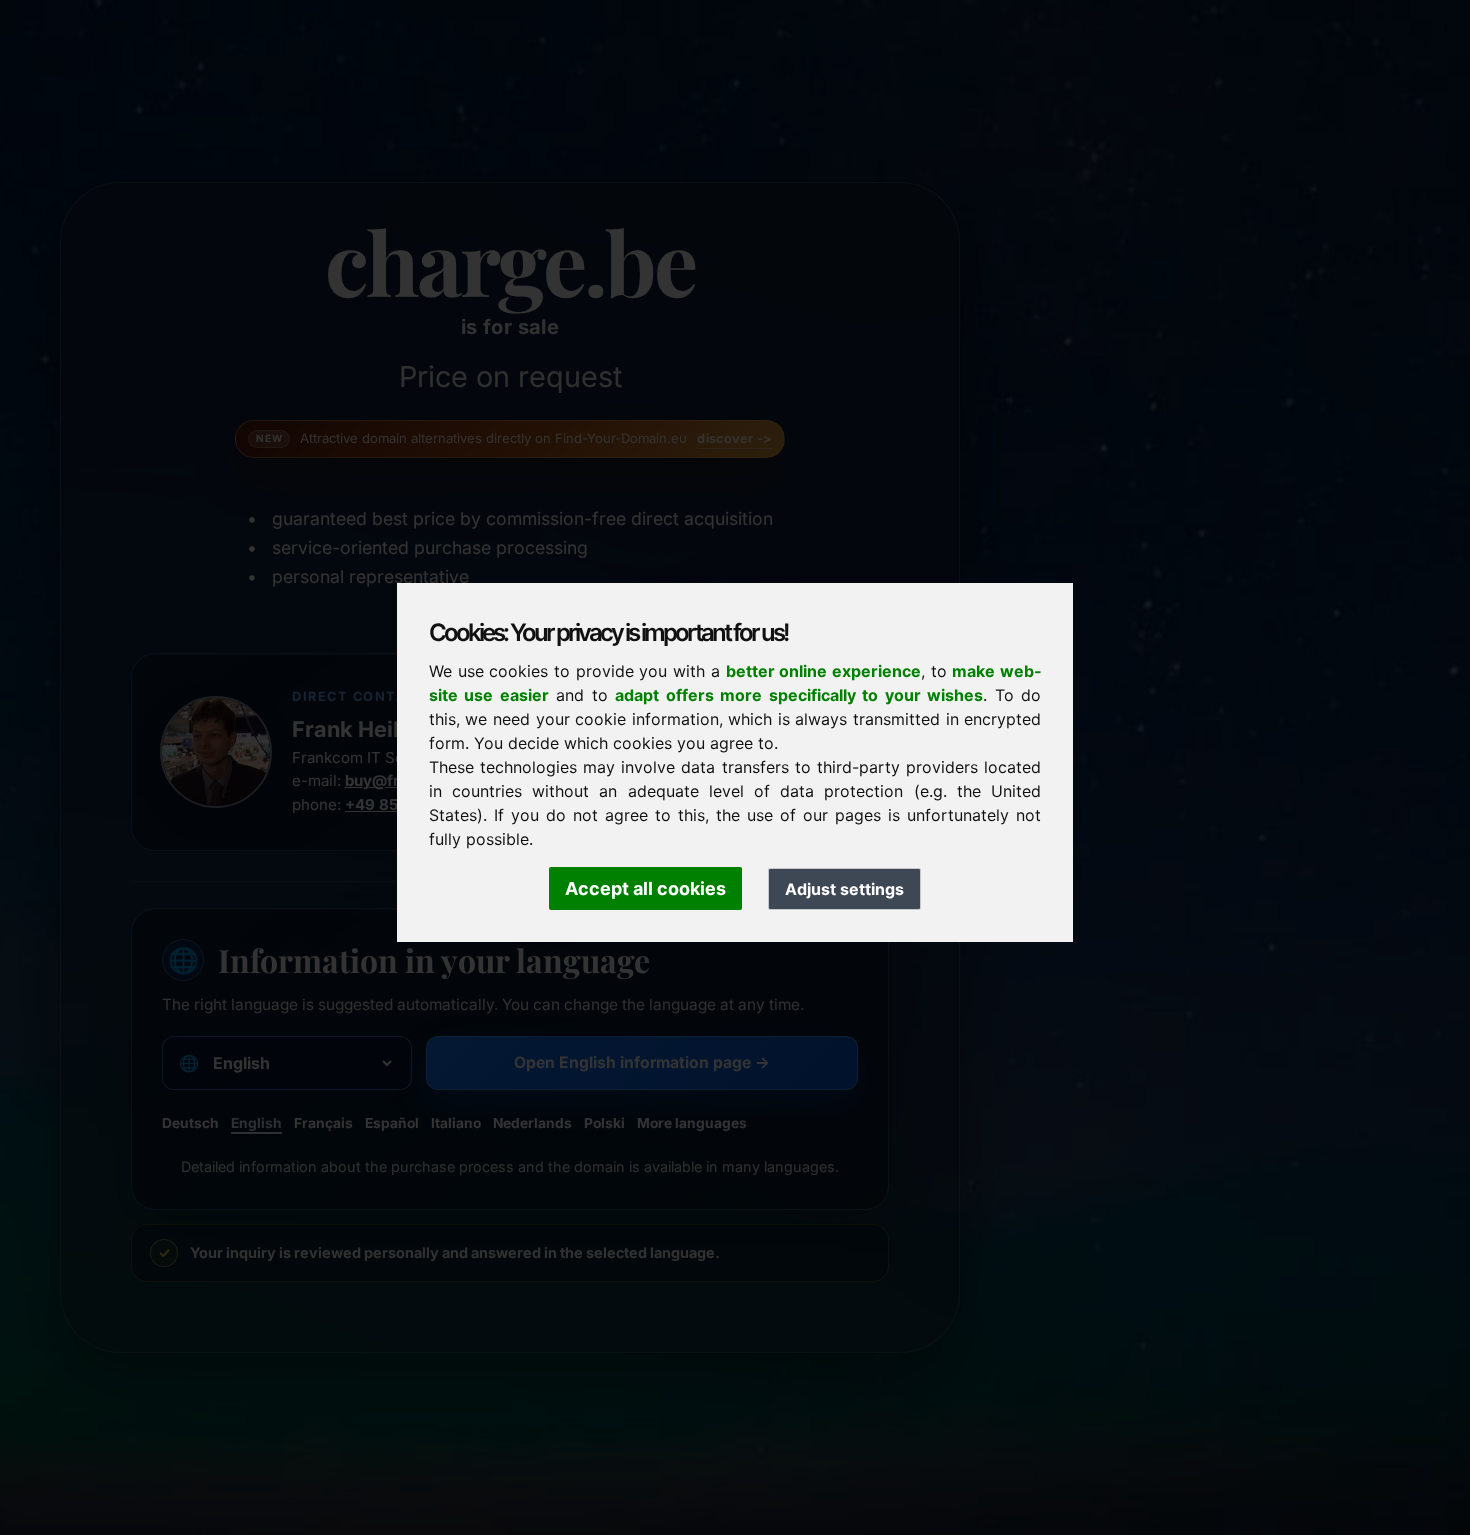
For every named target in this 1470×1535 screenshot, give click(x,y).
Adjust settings (844, 889)
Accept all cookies (645, 888)
